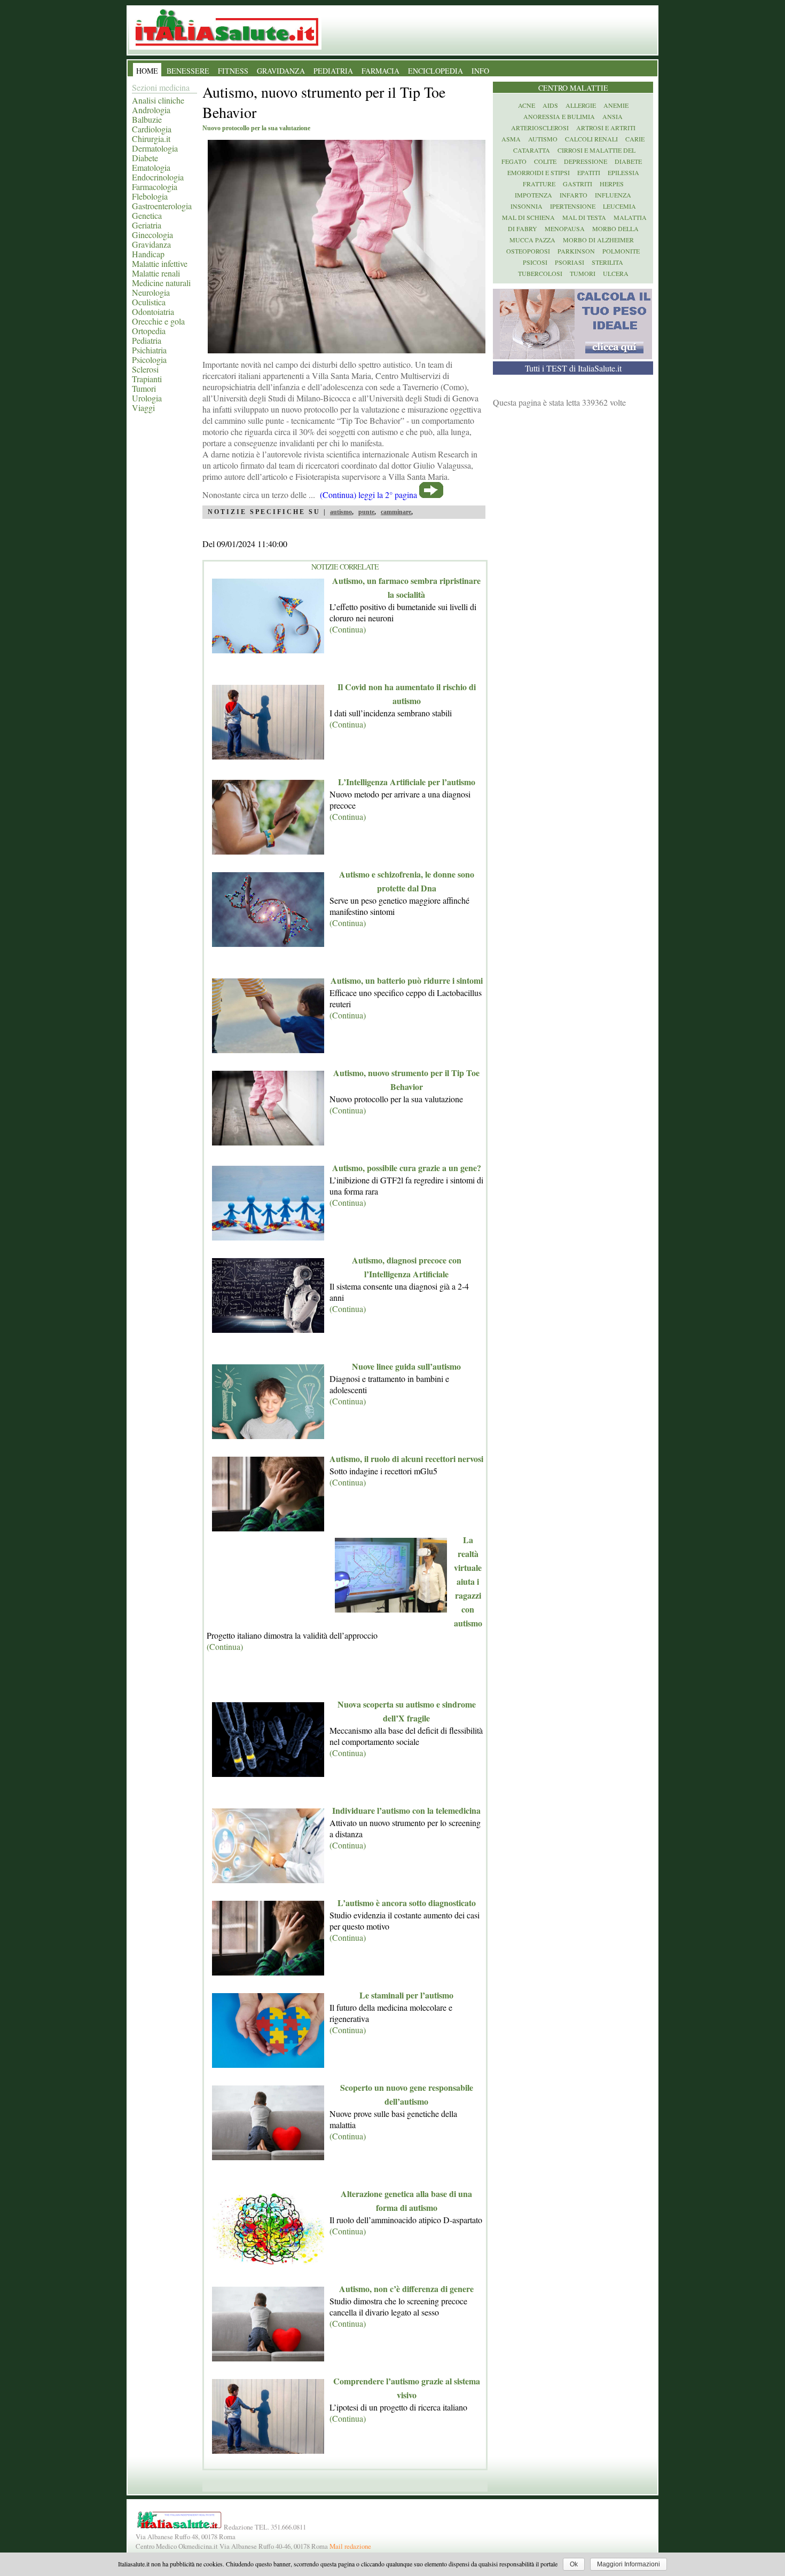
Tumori (144, 388)
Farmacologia (155, 187)
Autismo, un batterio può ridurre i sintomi (407, 980)
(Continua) (348, 629)
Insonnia (527, 206)
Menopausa (565, 228)
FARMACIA (380, 71)
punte (366, 512)
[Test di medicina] (572, 356)
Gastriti (578, 184)
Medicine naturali (161, 283)
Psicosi (535, 262)
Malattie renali (156, 273)
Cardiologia (152, 129)
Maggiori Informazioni (629, 2564)
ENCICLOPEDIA (435, 71)
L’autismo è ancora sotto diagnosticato (407, 1903)
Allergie (581, 105)
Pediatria (147, 340)
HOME (147, 71)
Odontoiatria (153, 311)
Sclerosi (145, 369)
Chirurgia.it (151, 139)
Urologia (147, 398)
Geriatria (147, 225)
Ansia (613, 116)
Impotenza (533, 195)
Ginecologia (152, 235)
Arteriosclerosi (540, 128)
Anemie (616, 105)
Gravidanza (151, 244)
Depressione (586, 161)
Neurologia (151, 292)
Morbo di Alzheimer (598, 240)
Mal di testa (584, 217)
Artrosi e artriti (606, 128)
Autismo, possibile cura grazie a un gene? (407, 1168)
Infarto (574, 195)
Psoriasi (570, 262)
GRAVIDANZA (281, 71)
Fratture (539, 184)
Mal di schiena (528, 217)
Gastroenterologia (162, 206)
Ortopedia (149, 331)
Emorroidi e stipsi (539, 172)
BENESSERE (188, 71)
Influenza (613, 195)
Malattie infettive (160, 263)
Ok (574, 2564)
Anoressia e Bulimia (559, 116)
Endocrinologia (158, 177)
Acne (527, 105)
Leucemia (619, 206)
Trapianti (147, 379)
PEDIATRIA (333, 71)
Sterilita (607, 262)
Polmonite (621, 251)
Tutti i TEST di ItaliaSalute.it (573, 368)
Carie (635, 139)
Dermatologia (155, 148)
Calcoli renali (591, 139)
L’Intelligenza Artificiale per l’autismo (407, 782)
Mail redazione (350, 2546)
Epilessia (623, 172)
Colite (545, 161)
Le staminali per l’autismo (406, 1995)
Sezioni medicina (161, 87)
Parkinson (576, 251)
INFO (480, 71)
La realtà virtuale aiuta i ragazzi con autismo (468, 1581)
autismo (341, 512)
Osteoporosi (528, 251)
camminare (396, 512)
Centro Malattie (573, 88)
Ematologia (151, 167)
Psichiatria (149, 350)
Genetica (147, 215)
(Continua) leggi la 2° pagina (368, 495)
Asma (511, 139)
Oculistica (149, 302)
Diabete (145, 158)
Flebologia (150, 196)
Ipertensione (573, 206)
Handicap (148, 254)
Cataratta (532, 150)
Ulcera (616, 273)
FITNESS (233, 71)
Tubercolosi (540, 273)
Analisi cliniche (158, 100)
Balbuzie (147, 119)
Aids (550, 105)
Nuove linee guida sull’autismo (406, 1366)
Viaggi (143, 408)
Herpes (612, 184)
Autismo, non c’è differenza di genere (406, 2289)
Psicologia (149, 359)
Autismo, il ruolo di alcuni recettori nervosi (406, 1459)
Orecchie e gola (158, 321)
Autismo (543, 139)
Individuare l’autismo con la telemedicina (406, 1810)
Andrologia (151, 110)
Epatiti (589, 172)
